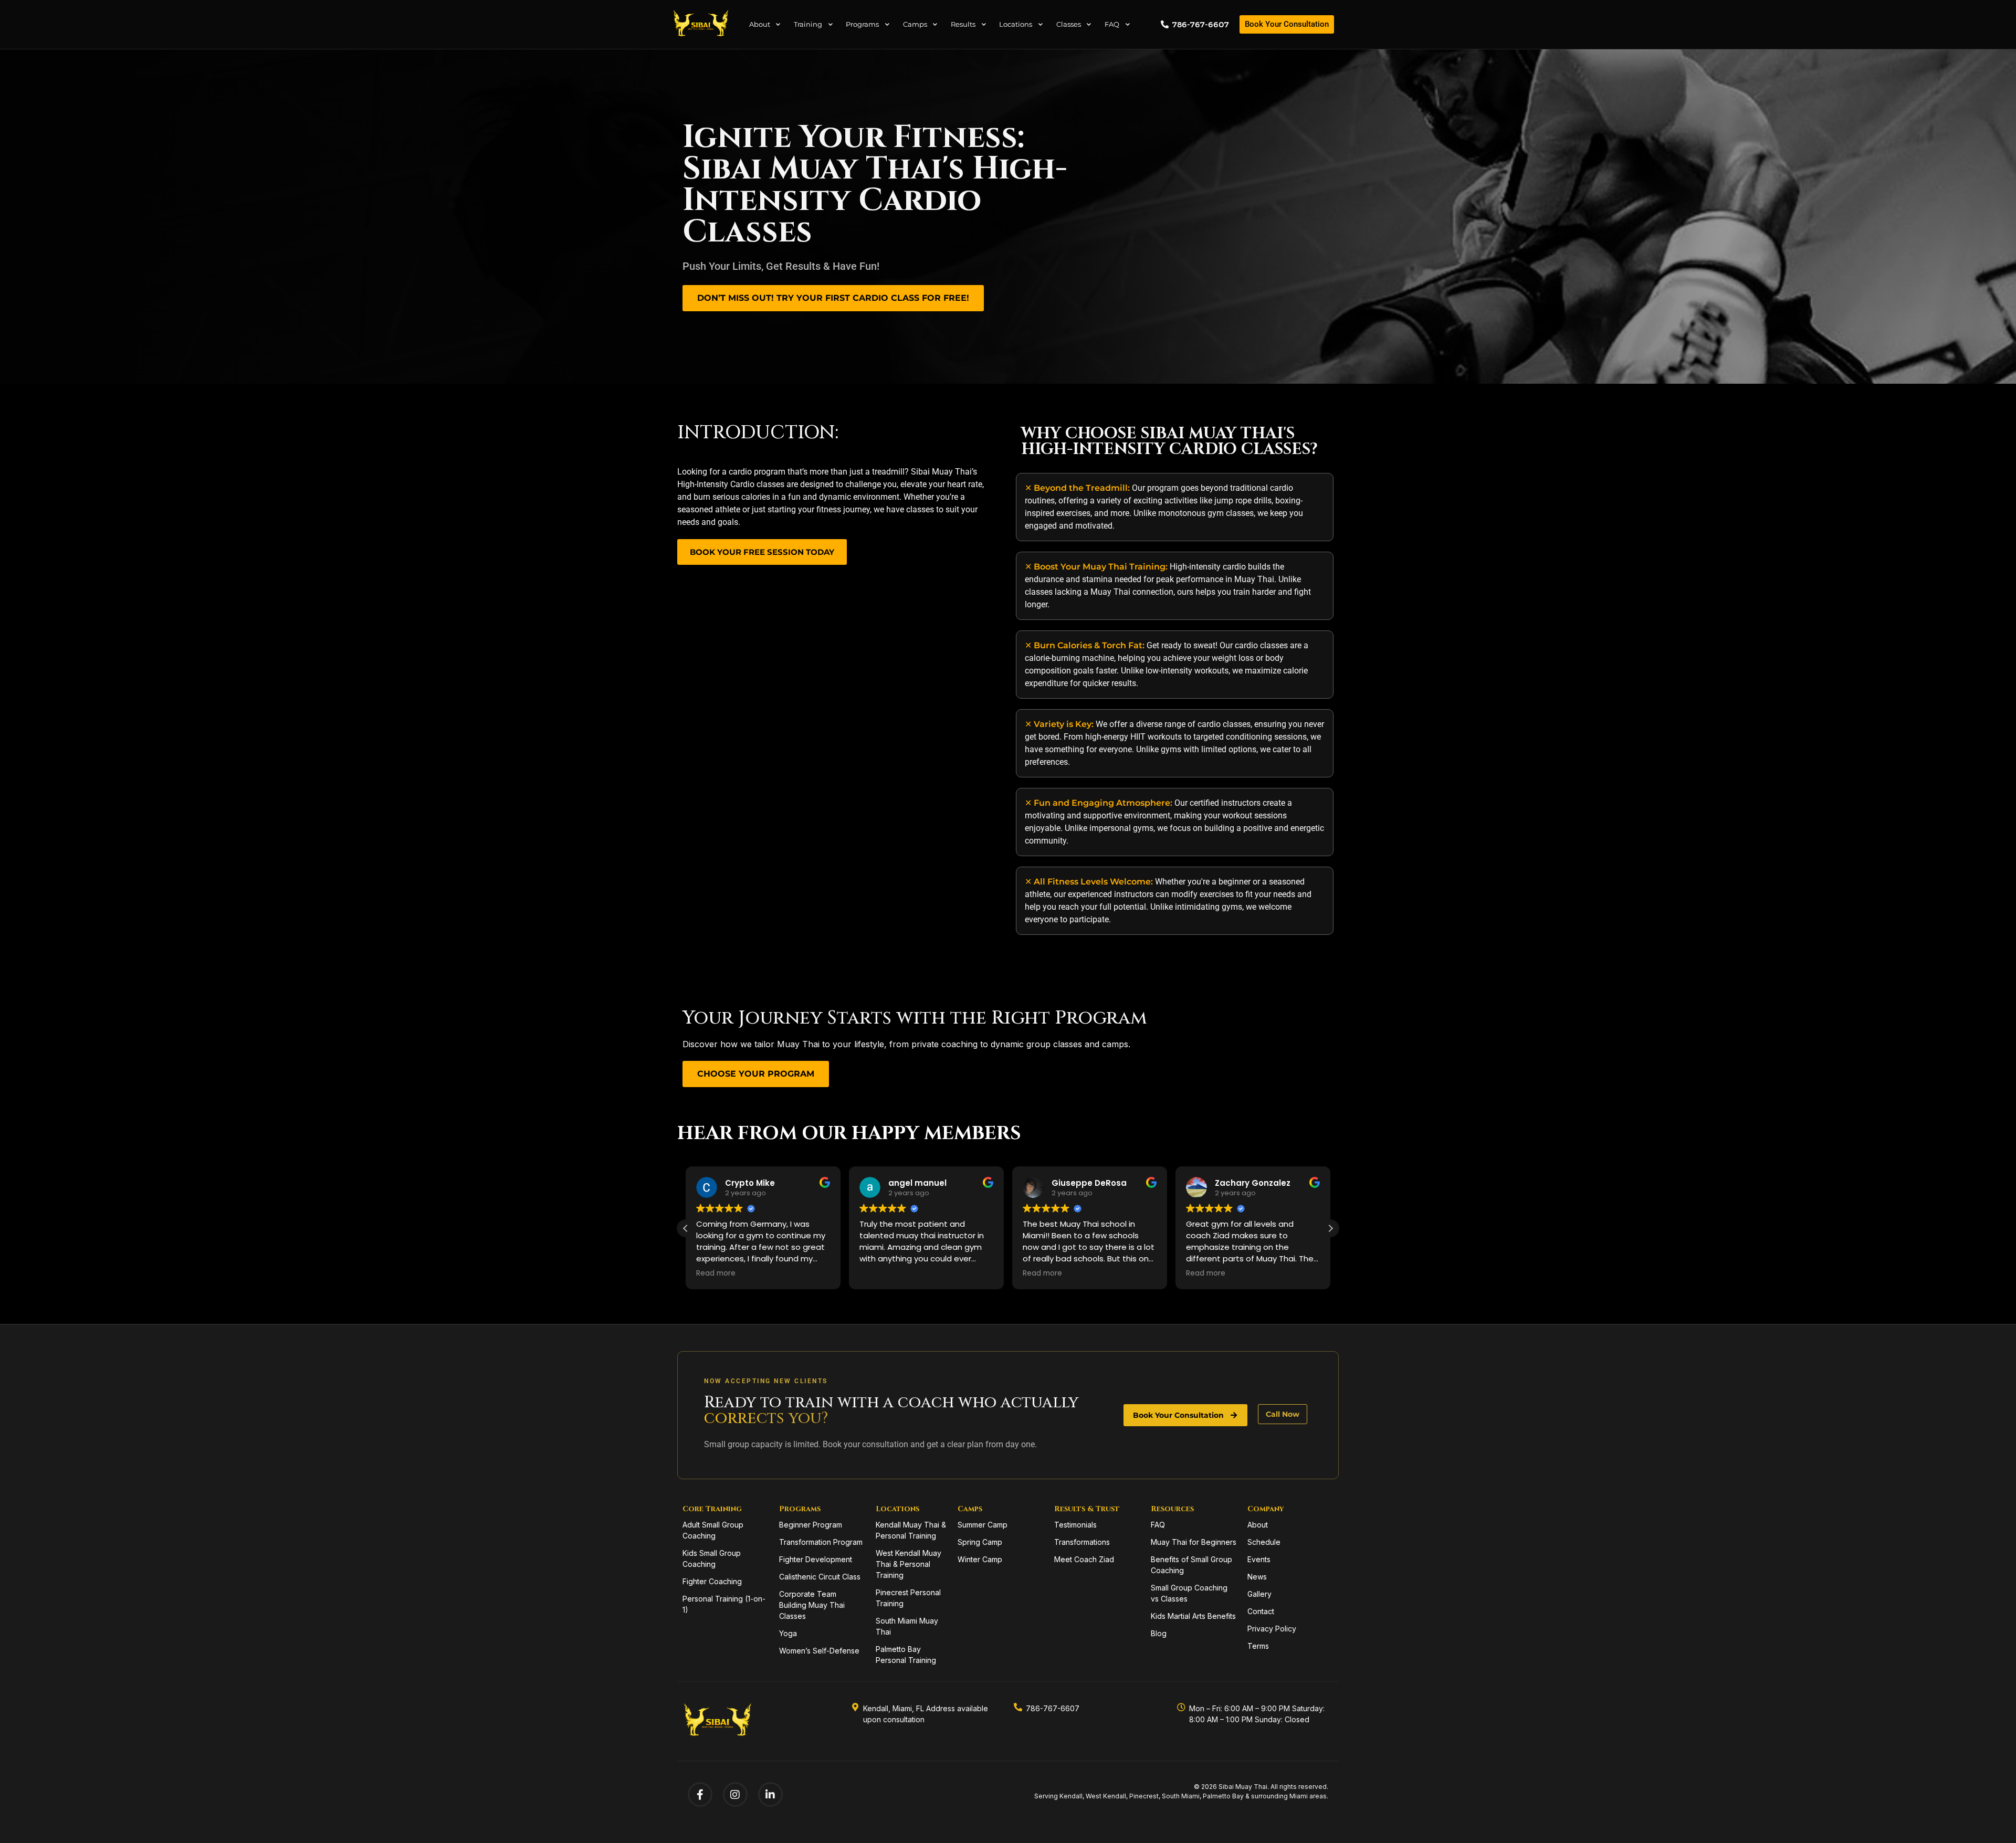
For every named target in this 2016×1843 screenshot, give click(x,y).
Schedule (1264, 1542)
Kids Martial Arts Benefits (1193, 1616)
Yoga (788, 1633)
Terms (1258, 1646)
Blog (1159, 1633)
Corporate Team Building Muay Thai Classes (812, 1605)
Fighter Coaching (712, 1581)
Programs (862, 24)
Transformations (1082, 1542)
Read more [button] (879, 1273)
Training (808, 24)
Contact (1261, 1611)
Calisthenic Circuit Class (820, 1577)
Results (963, 24)
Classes (1069, 24)
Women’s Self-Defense (819, 1651)
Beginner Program (811, 1525)
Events (1259, 1559)
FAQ (1112, 24)
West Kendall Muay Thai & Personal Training (909, 1564)
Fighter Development (816, 1559)
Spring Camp (980, 1542)
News (1257, 1577)
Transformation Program (821, 1542)
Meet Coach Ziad (1084, 1559)
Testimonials (1075, 1525)
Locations (1016, 24)
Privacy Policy (1272, 1629)
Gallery (1259, 1594)
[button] (1330, 1228)
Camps (915, 24)
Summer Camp (983, 1525)
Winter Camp (980, 1559)
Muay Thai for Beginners (1194, 1542)
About (760, 24)
